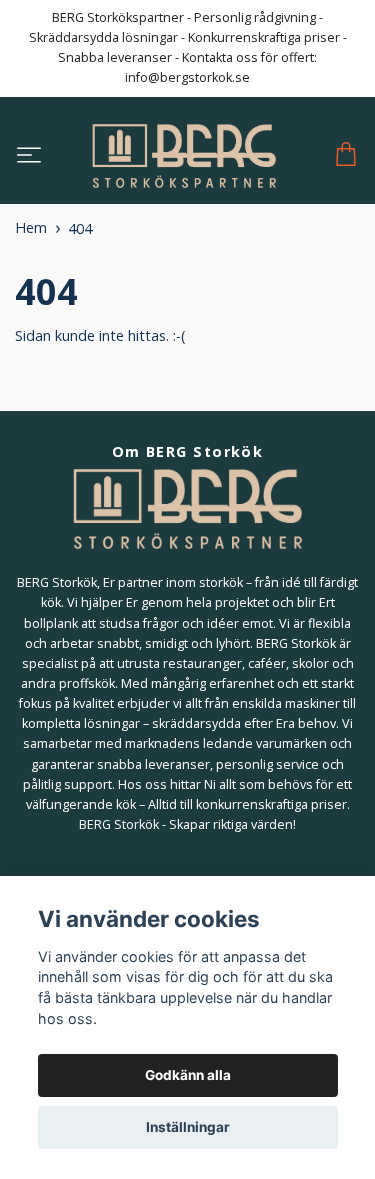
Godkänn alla (188, 1075)
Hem (31, 227)
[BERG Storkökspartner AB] (183, 156)
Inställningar (188, 1127)
